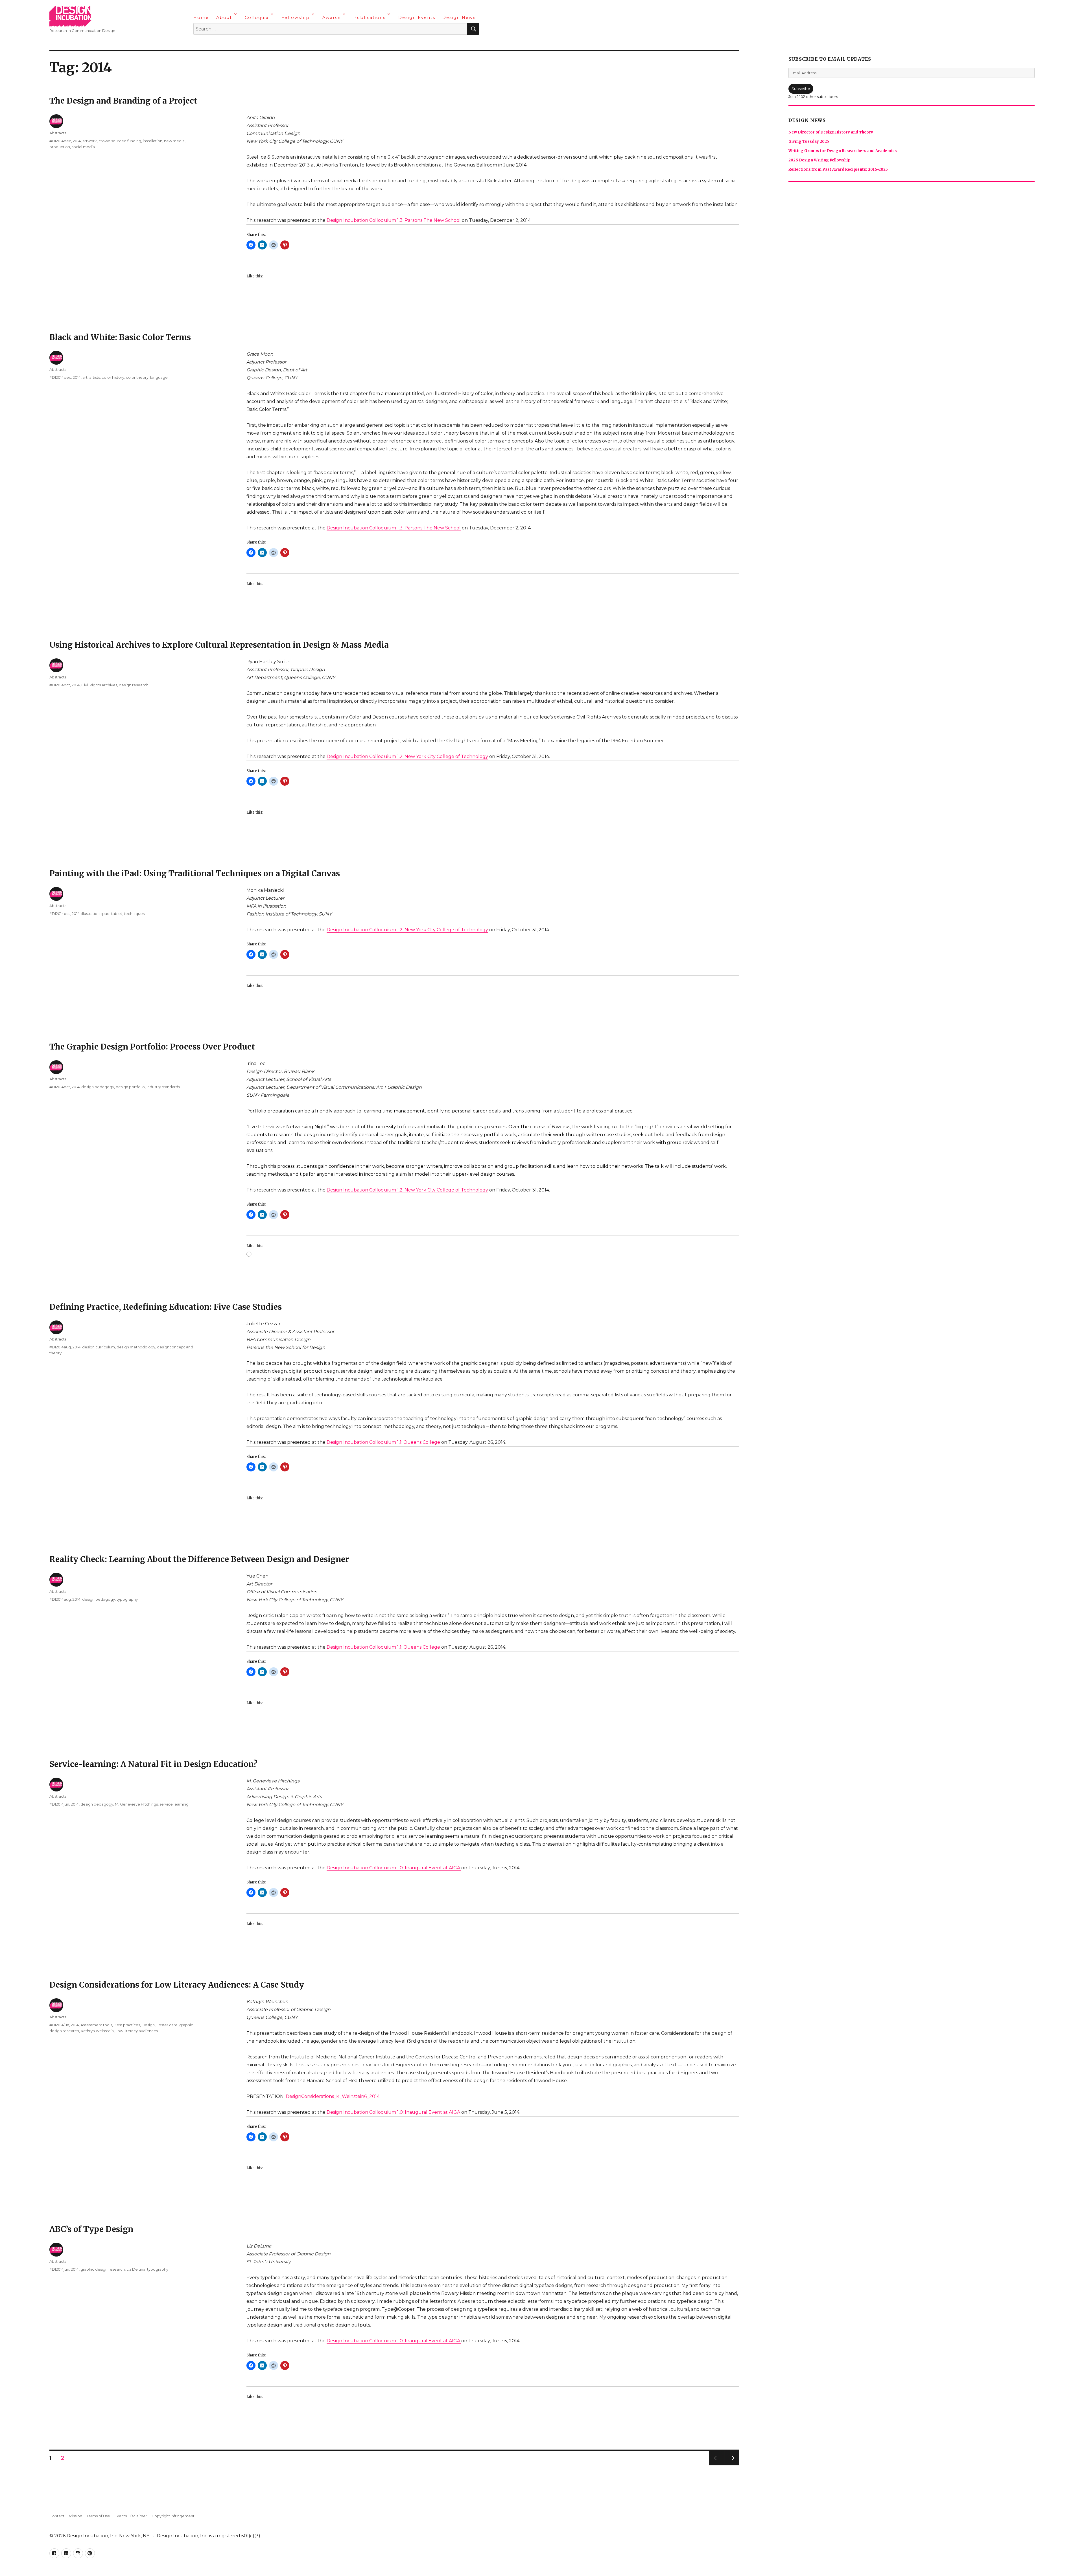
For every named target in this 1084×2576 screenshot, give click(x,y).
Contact (57, 2516)
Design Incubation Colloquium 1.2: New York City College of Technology (407, 756)
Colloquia (257, 17)
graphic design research (103, 2269)
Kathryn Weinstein (97, 2031)
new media (174, 141)
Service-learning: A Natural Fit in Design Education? (153, 1764)
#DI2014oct (60, 685)
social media (83, 147)
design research (134, 685)
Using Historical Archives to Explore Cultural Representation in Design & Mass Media (219, 645)
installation (153, 141)
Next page (732, 2465)
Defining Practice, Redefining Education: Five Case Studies (166, 1307)
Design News (459, 17)
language (159, 377)
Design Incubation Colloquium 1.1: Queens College (384, 1442)
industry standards (163, 1087)
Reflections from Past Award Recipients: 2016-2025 (838, 169)
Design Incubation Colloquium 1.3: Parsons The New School (394, 220)
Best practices (127, 2025)
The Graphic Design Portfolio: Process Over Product (152, 1047)
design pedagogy (98, 1087)
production (60, 147)
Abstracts (58, 133)
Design (148, 2025)
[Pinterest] (231, 44)
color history (113, 377)
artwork (90, 141)
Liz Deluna (136, 2269)
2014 (77, 141)
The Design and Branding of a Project (123, 101)
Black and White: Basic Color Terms (120, 337)
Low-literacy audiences (137, 2031)
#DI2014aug (60, 1347)
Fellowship (296, 17)
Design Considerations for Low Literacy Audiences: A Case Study (177, 1985)
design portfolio (130, 1087)
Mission (76, 2516)
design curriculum (99, 1347)
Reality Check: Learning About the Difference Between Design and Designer (199, 1559)
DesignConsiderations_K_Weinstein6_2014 (333, 2096)
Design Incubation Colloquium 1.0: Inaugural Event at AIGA (394, 1868)
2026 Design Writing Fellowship (819, 160)
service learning (174, 1804)
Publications (370, 17)
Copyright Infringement (173, 2516)
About (224, 17)
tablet (117, 914)
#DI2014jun (59, 1804)
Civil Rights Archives (99, 685)
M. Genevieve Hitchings (136, 1804)
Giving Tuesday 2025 (809, 142)
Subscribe (801, 89)
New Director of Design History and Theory (831, 132)
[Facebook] (198, 44)
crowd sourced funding (120, 141)
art (85, 377)
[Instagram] (220, 44)
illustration (90, 914)
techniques (134, 914)
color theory (137, 377)
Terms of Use (98, 2516)
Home (201, 17)
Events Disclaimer (131, 2516)
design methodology (136, 1347)
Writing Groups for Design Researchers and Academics (843, 151)
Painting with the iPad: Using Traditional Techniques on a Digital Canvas (195, 873)
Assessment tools (96, 2025)
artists (95, 377)
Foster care (167, 2025)
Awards (332, 17)
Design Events (417, 17)
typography (127, 1599)
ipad (105, 914)
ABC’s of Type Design (91, 2229)
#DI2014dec (60, 141)
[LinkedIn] (209, 44)
